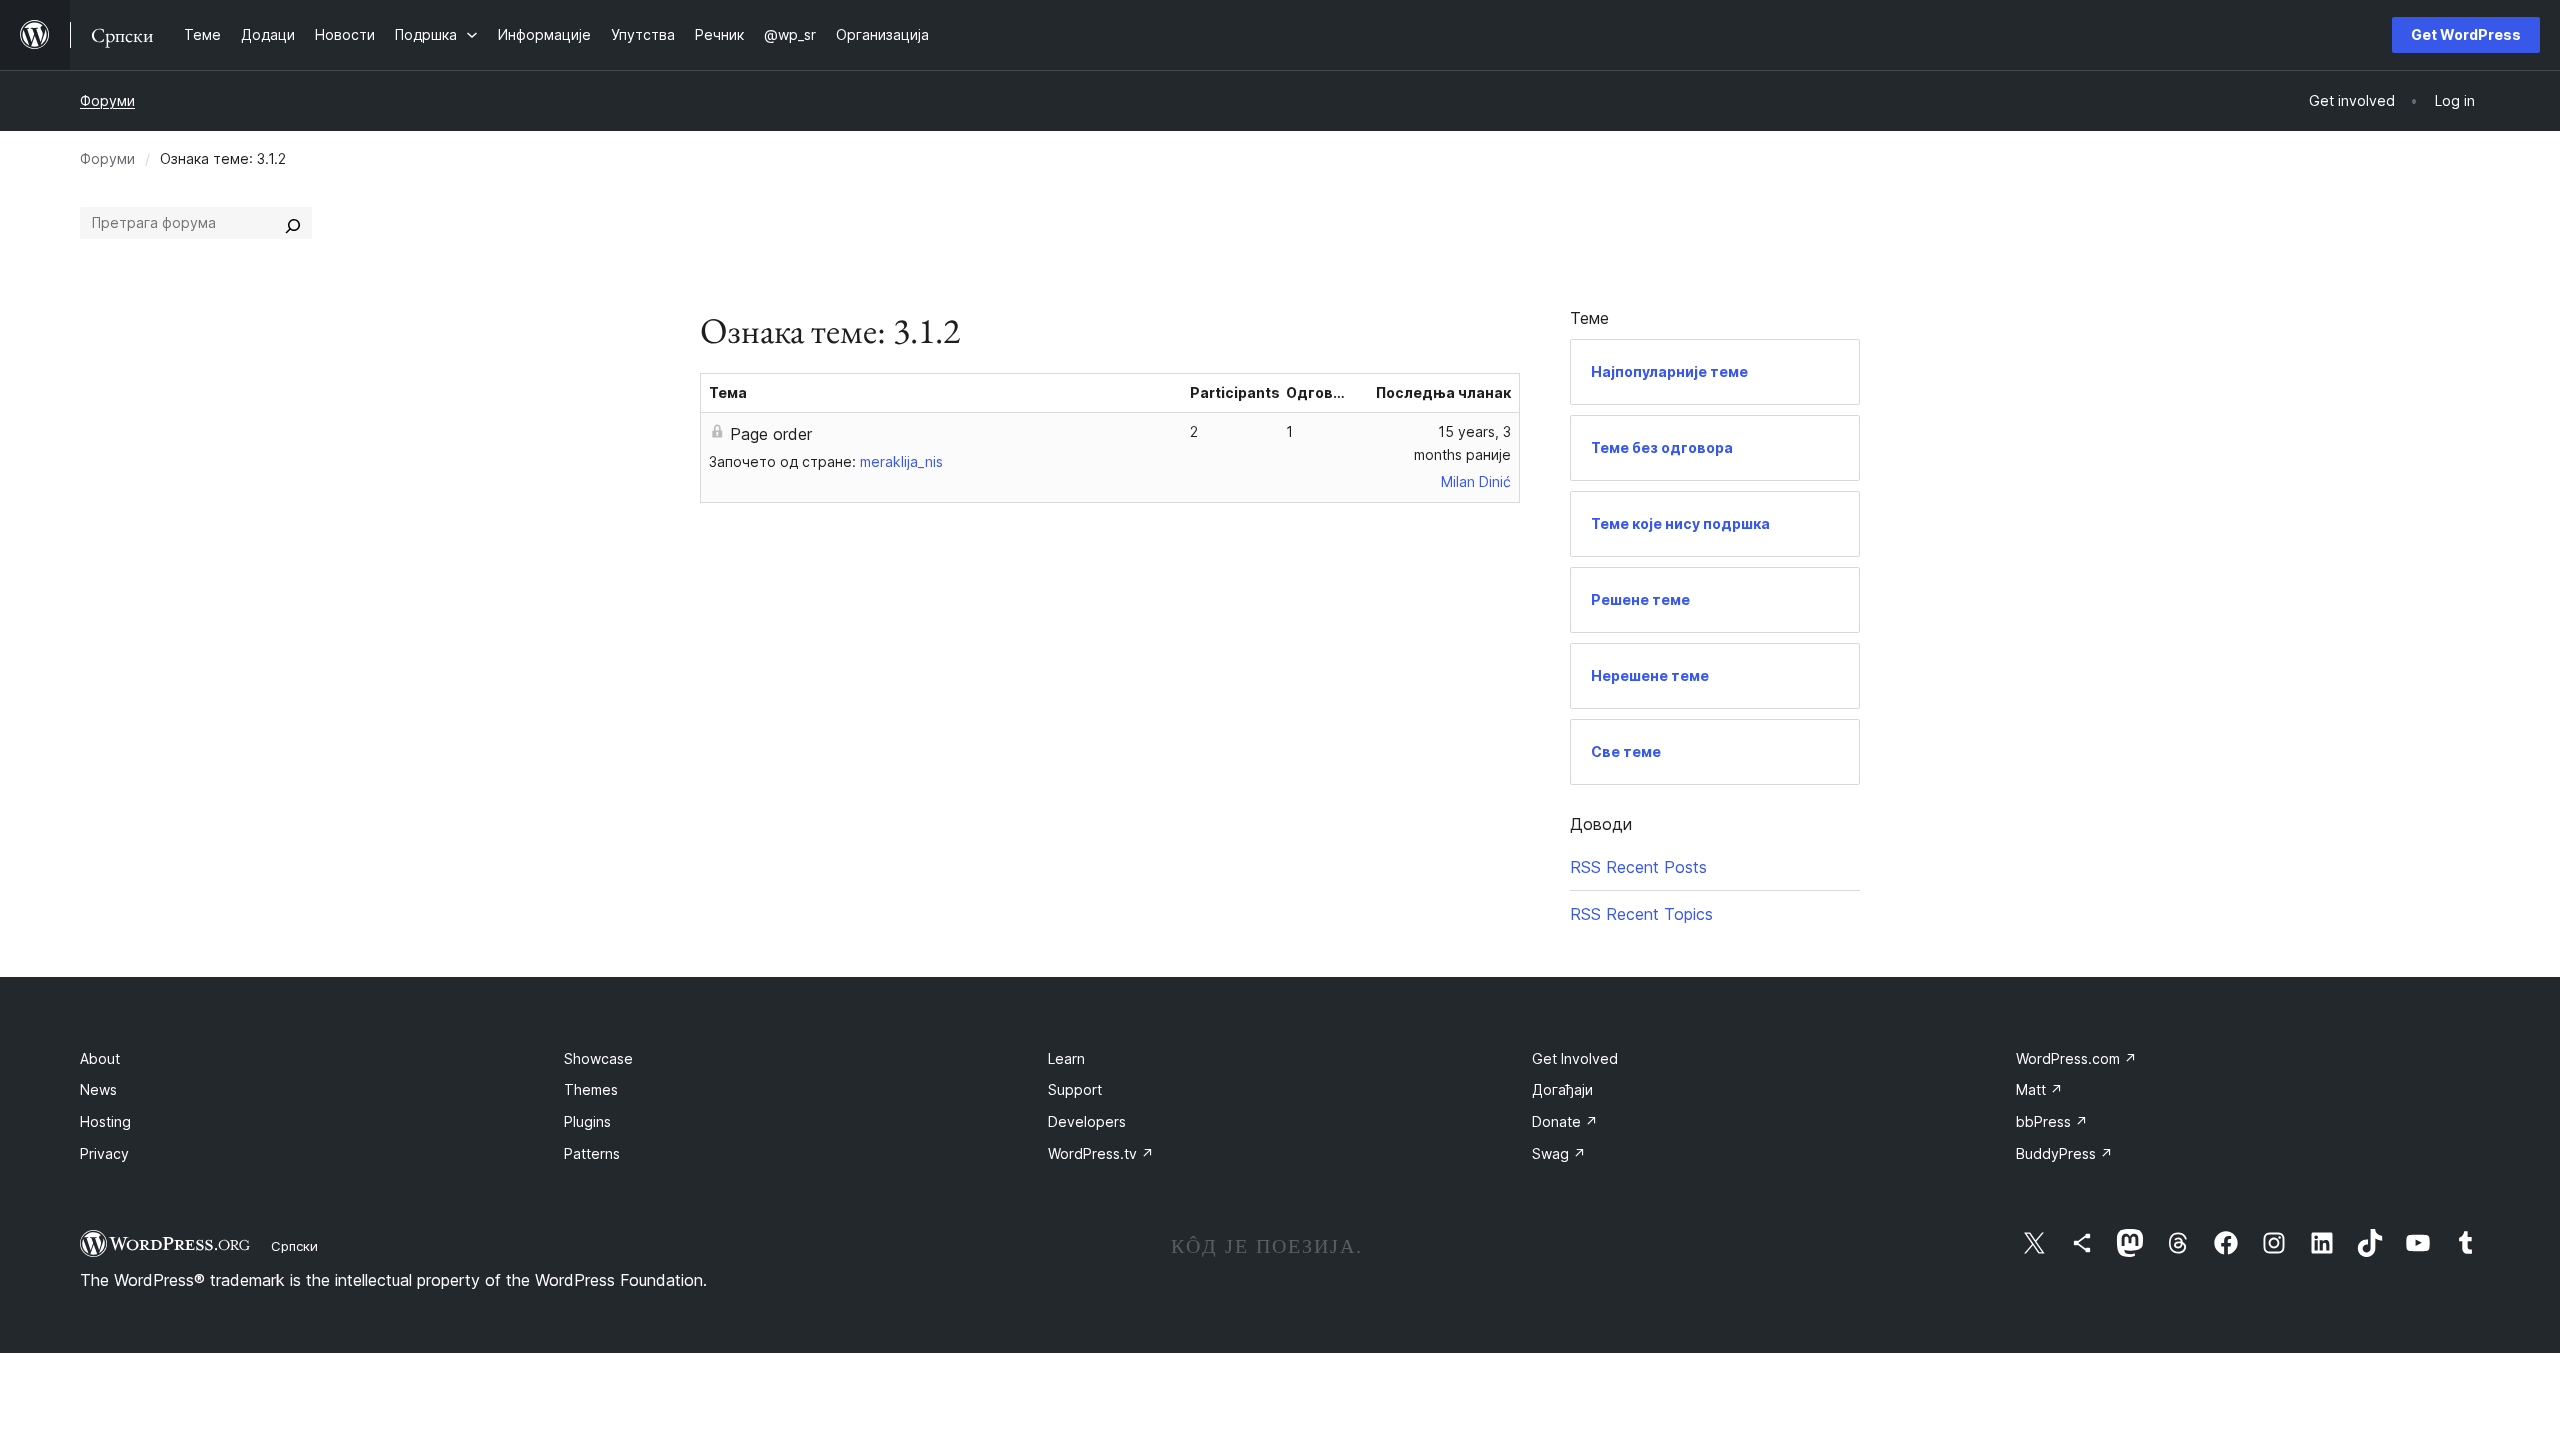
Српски (294, 1246)
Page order (771, 434)
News (98, 1089)
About (100, 1058)
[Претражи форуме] (293, 223)
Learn (1066, 1058)
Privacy (104, 1153)
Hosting (105, 1121)
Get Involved (1575, 1058)
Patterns (592, 1153)
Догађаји (1562, 1089)
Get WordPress (2466, 34)
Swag (1559, 1153)
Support (1075, 1089)
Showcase (598, 1058)
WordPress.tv (1101, 1153)
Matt (2039, 1089)
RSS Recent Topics (1641, 914)
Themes (591, 1089)
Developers (1087, 1121)
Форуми (107, 100)
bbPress (2052, 1121)
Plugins (587, 1121)
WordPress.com (2076, 1058)
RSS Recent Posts (1638, 867)
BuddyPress (2064, 1153)
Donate (1565, 1121)
